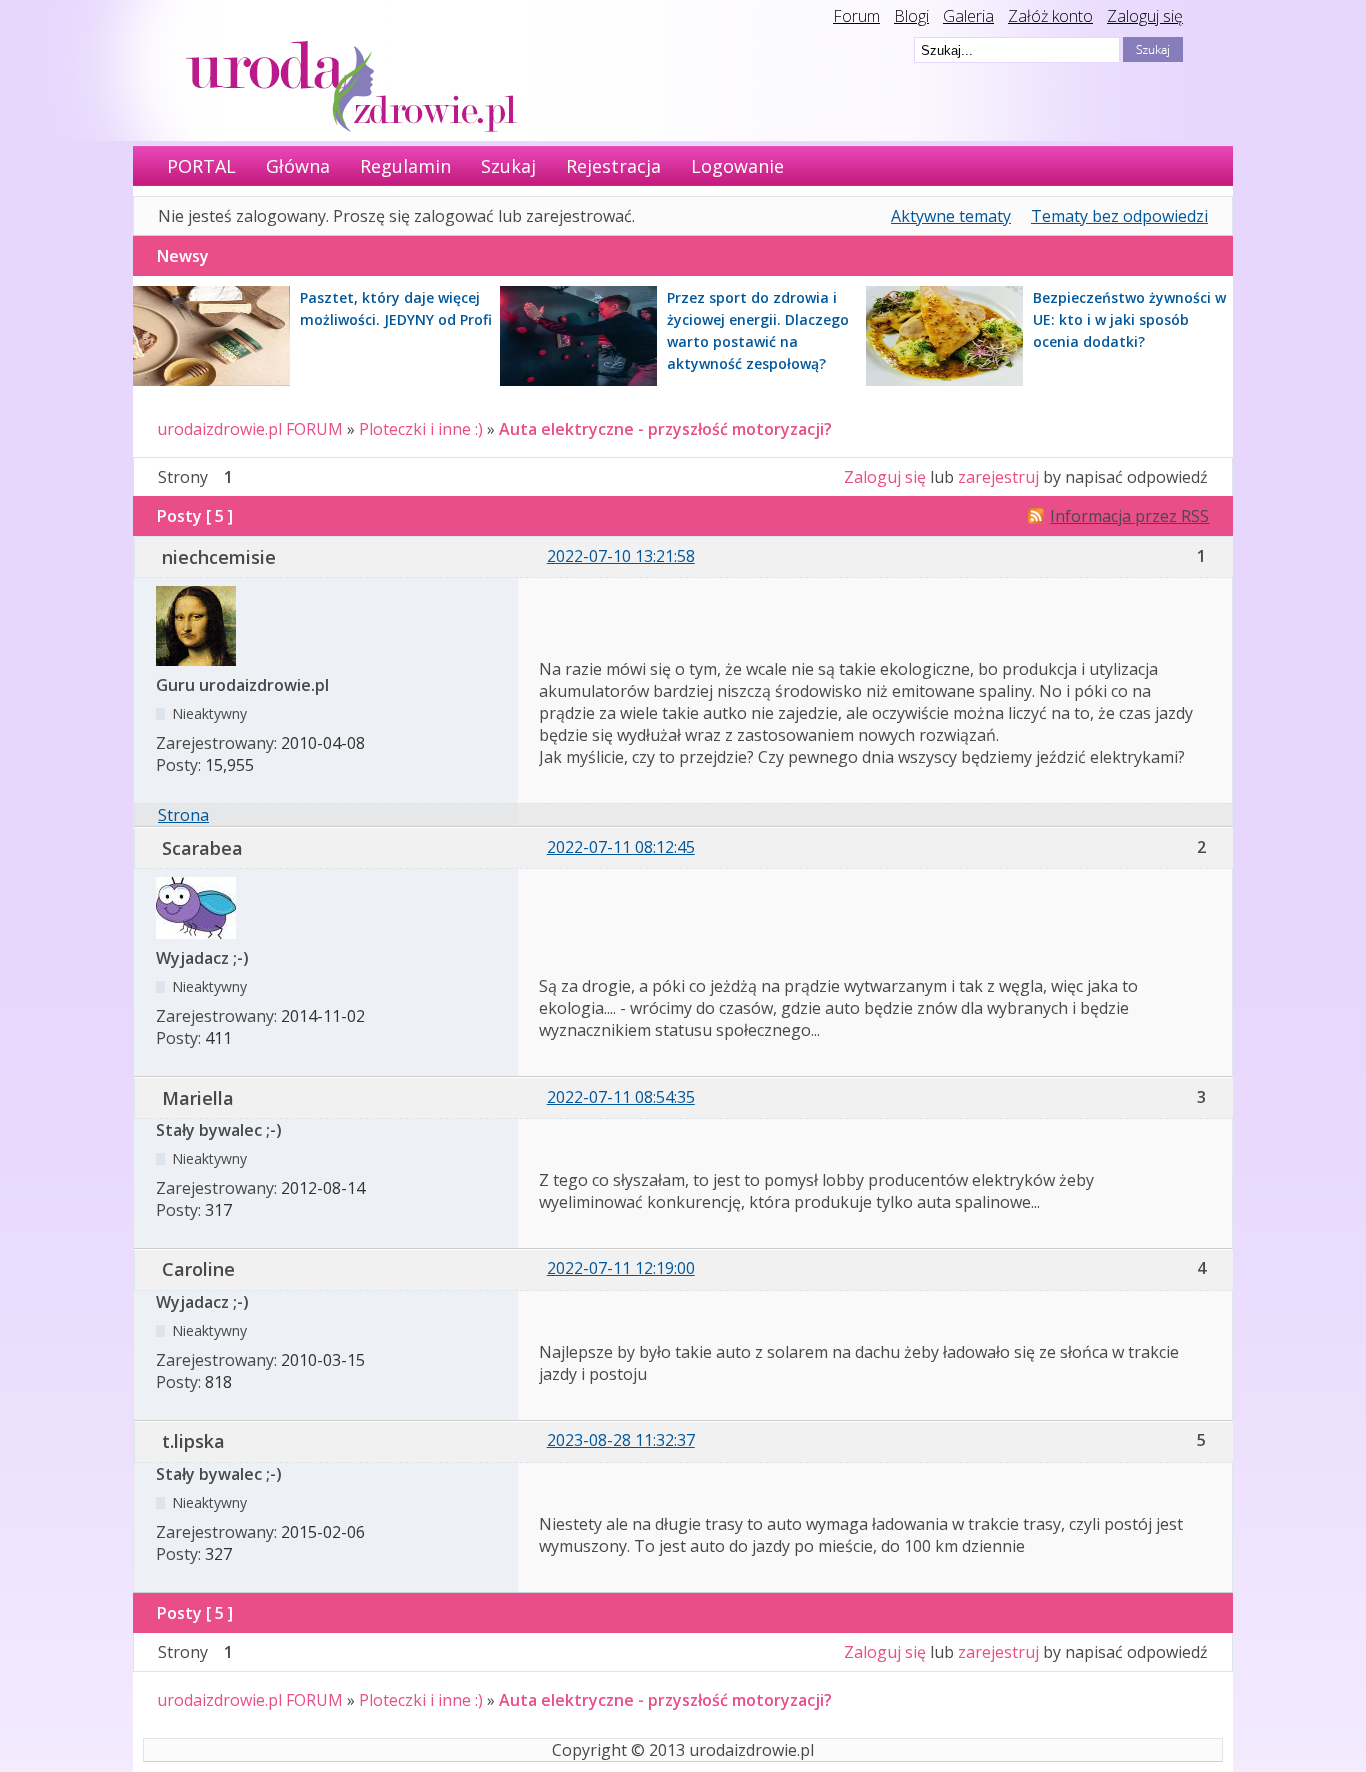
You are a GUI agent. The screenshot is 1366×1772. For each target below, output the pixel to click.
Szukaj (508, 166)
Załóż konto (1050, 16)
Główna (298, 166)
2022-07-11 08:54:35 (621, 1097)
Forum (856, 16)
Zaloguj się (1145, 16)
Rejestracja (613, 166)
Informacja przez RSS (1129, 516)
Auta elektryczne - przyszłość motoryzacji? (665, 429)
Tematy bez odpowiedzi (1119, 216)
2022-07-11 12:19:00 (621, 1268)
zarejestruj (998, 477)
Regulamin (405, 166)
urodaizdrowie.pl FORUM (250, 429)
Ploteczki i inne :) (421, 429)
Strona (183, 815)
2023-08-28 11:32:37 (621, 1440)
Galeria (968, 16)
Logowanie (737, 166)
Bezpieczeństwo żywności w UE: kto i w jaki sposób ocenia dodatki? (1129, 319)
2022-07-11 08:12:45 (621, 847)
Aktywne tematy (951, 216)
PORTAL (201, 166)
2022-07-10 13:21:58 (621, 556)
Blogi (911, 16)
